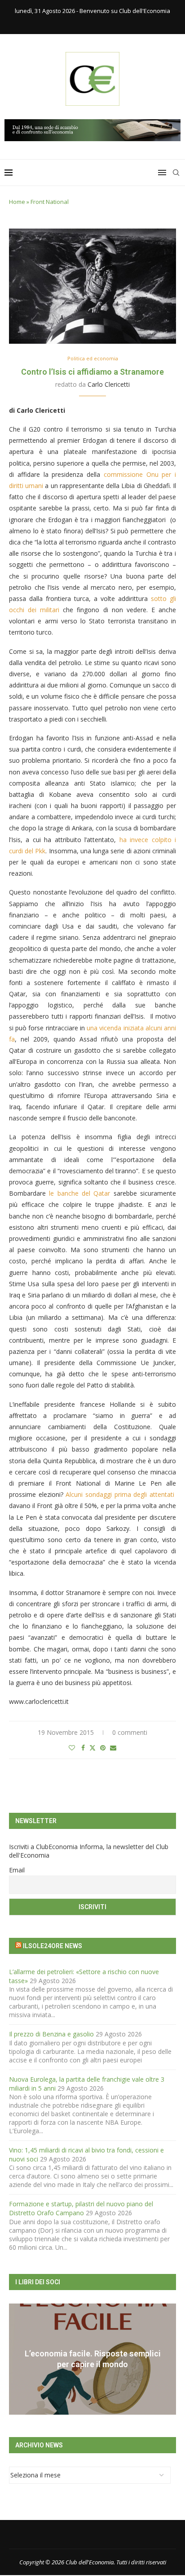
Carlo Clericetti (109, 384)
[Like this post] (72, 1748)
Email (17, 1870)
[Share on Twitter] (92, 1748)
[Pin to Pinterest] (103, 1748)
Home (17, 202)
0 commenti (130, 1732)
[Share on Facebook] (83, 1748)
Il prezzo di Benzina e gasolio (51, 2034)
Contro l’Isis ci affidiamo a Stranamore (92, 372)
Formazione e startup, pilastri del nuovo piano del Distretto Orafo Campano (81, 2208)
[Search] (176, 173)
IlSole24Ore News (53, 1946)
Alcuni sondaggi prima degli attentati (120, 1494)
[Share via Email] (113, 1748)
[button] (17, 2359)
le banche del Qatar (79, 1193)
